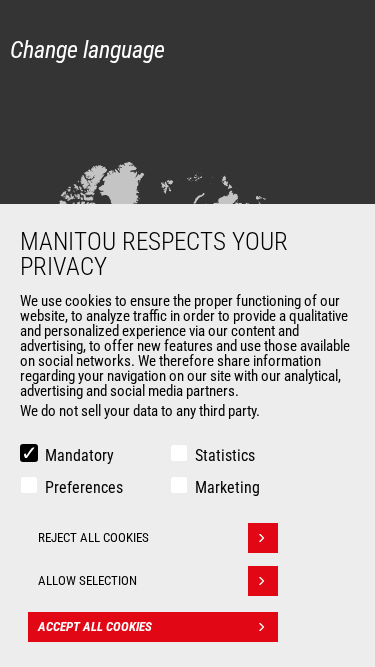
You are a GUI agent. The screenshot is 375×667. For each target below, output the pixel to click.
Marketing (227, 487)
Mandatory (79, 455)
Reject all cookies (93, 537)
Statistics (225, 455)
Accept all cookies (95, 626)
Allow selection (87, 580)
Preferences (84, 487)
